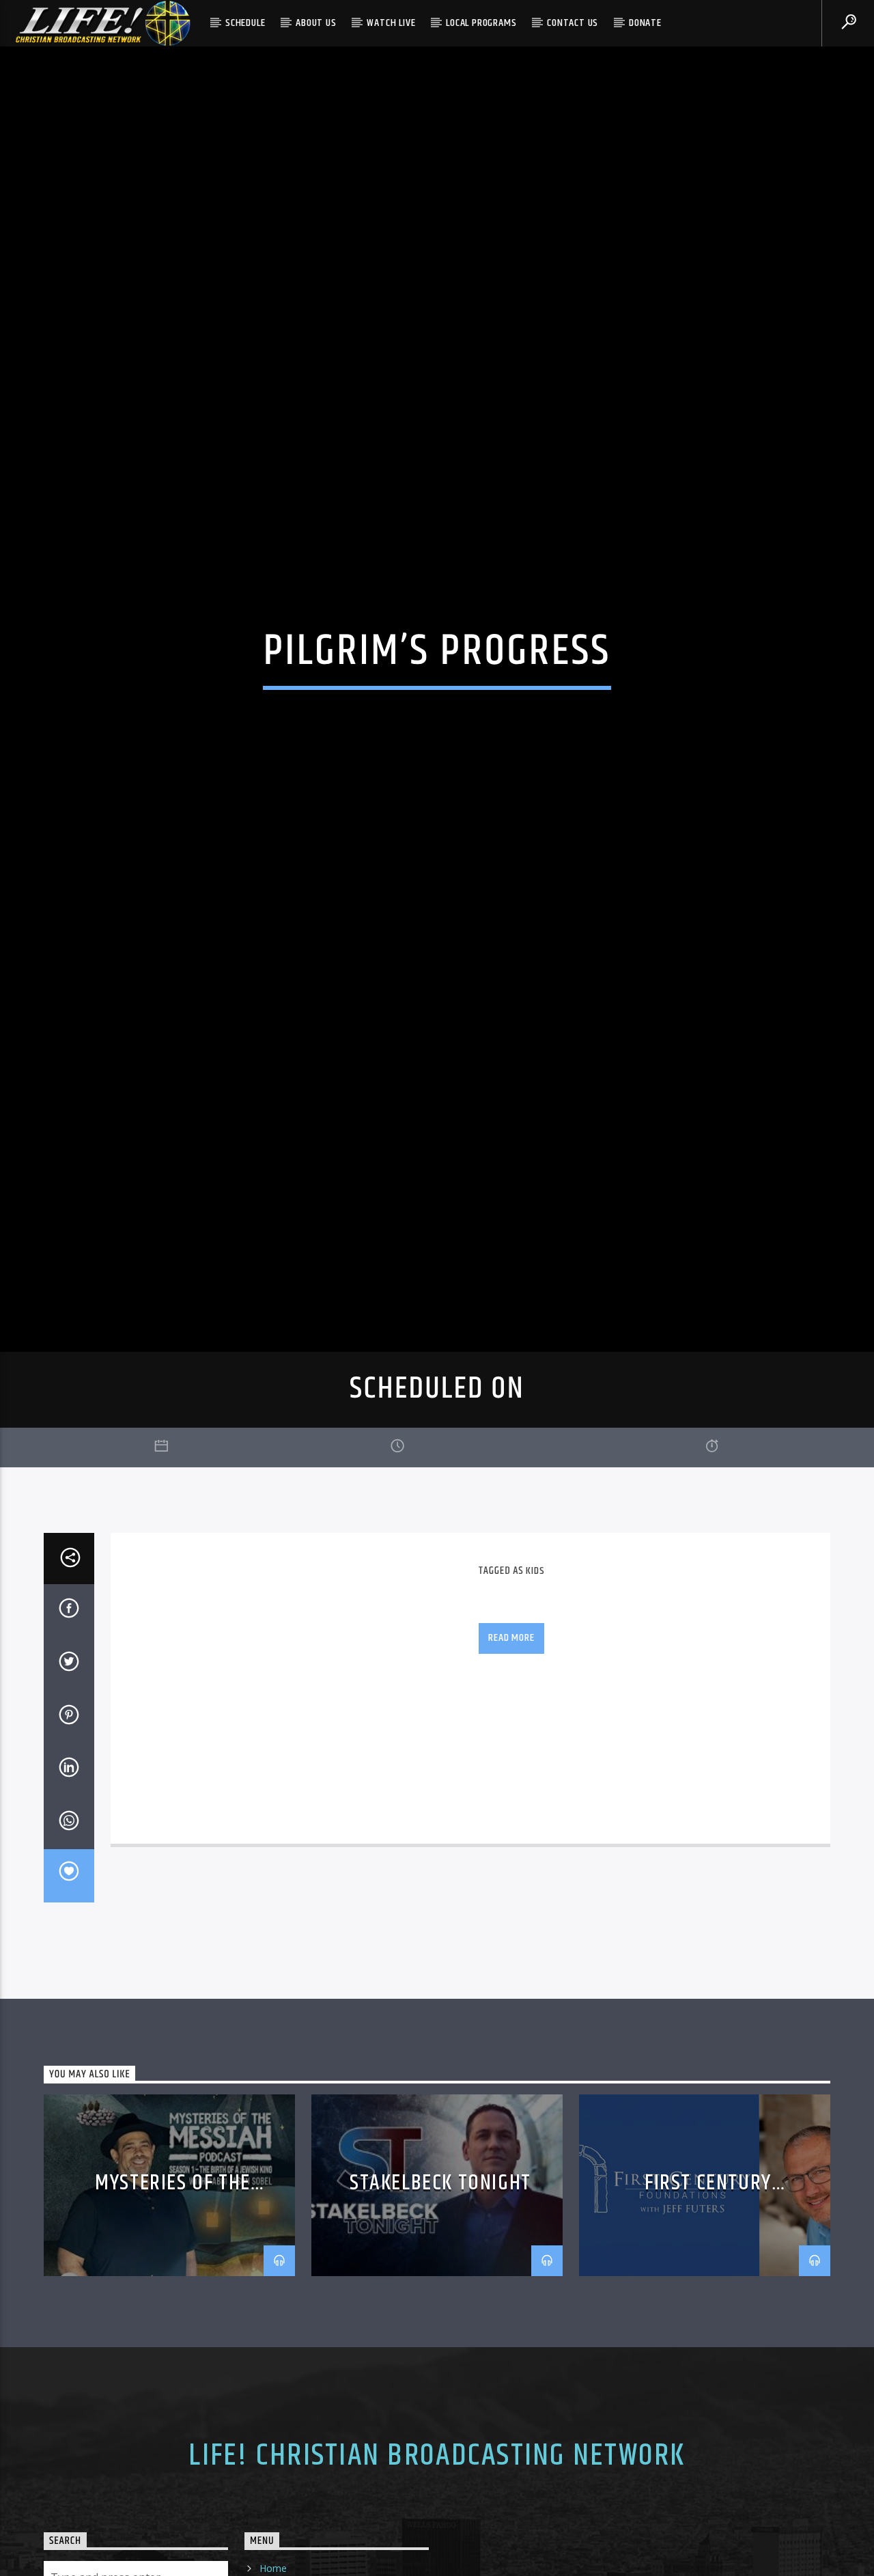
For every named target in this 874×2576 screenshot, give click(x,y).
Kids (535, 1681)
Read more (511, 1748)
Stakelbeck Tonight (440, 2293)
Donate (645, 23)
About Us (316, 23)
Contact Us (573, 23)
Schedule (245, 23)
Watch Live (391, 23)
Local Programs (481, 23)
